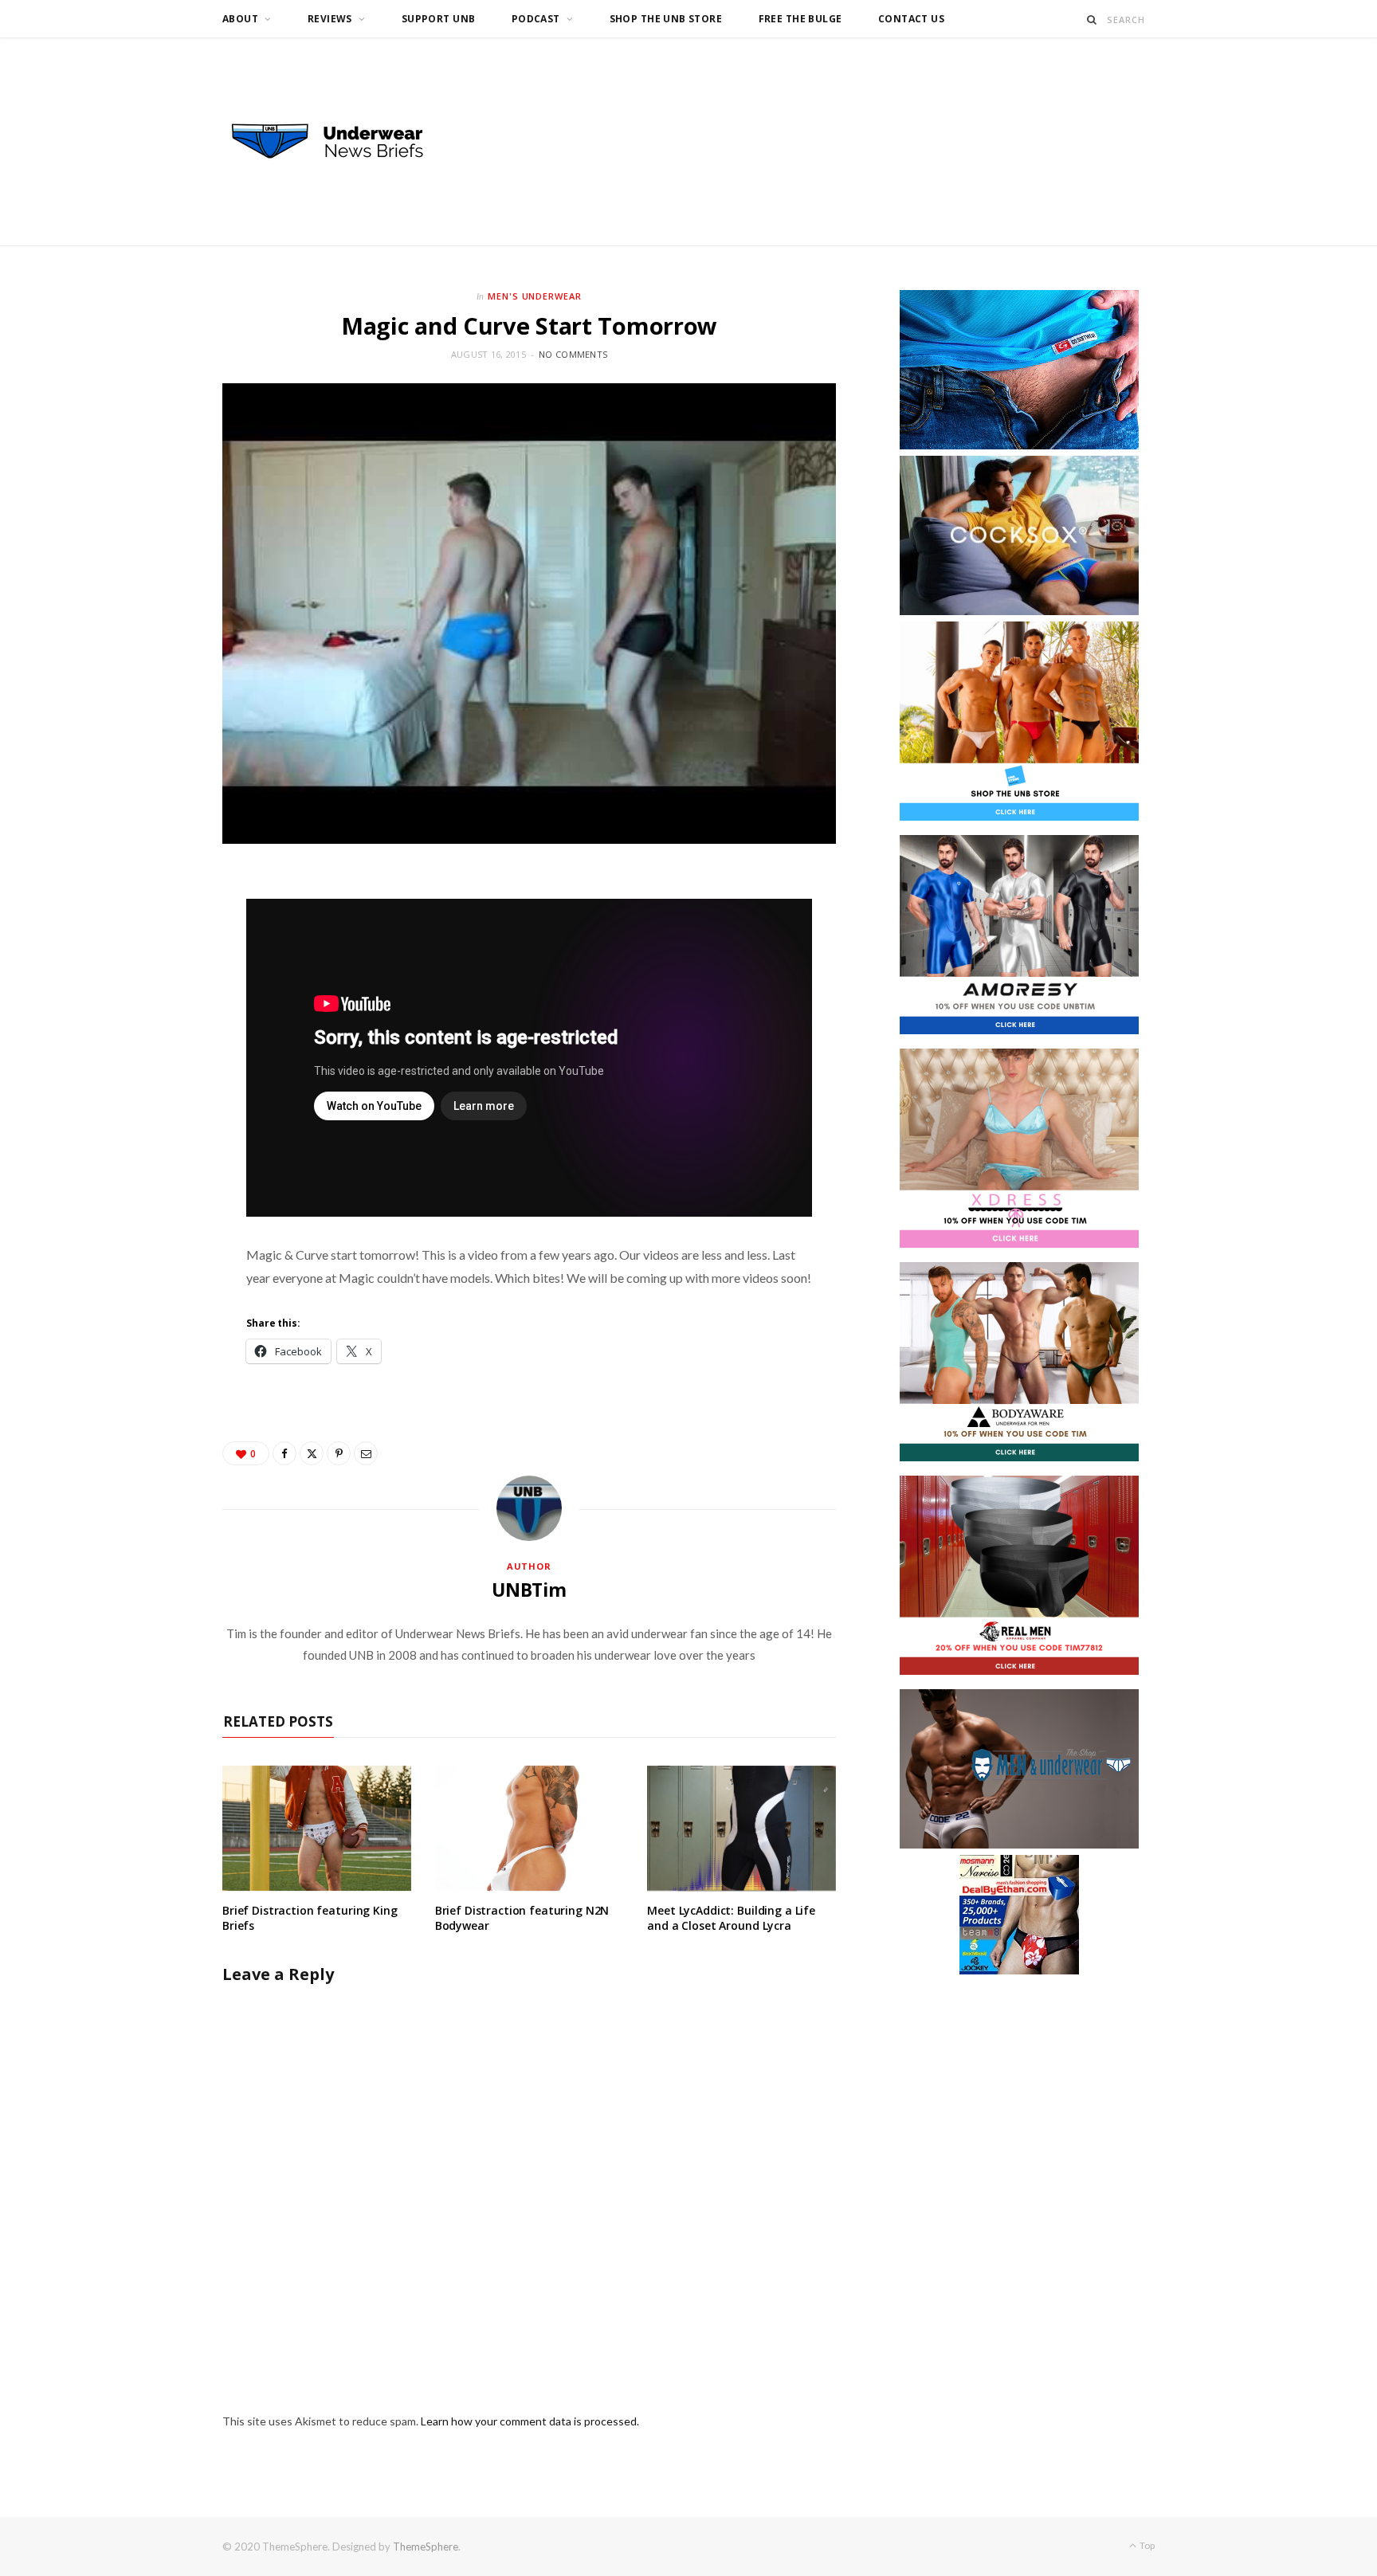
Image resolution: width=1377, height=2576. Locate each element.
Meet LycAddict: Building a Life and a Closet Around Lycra (731, 1918)
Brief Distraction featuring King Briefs (310, 1918)
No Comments (573, 354)
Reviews (330, 19)
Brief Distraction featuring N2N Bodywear (522, 1918)
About (240, 19)
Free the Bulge (800, 19)
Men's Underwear (535, 296)
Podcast (536, 19)
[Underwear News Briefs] (342, 142)
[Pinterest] (339, 1453)
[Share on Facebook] (284, 1453)
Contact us (911, 19)
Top (1146, 2545)
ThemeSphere (426, 2547)
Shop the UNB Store (666, 19)
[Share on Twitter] (312, 1453)
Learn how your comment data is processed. (530, 2421)
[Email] (366, 1453)
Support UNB (439, 19)
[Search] (1092, 20)
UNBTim (529, 1590)
